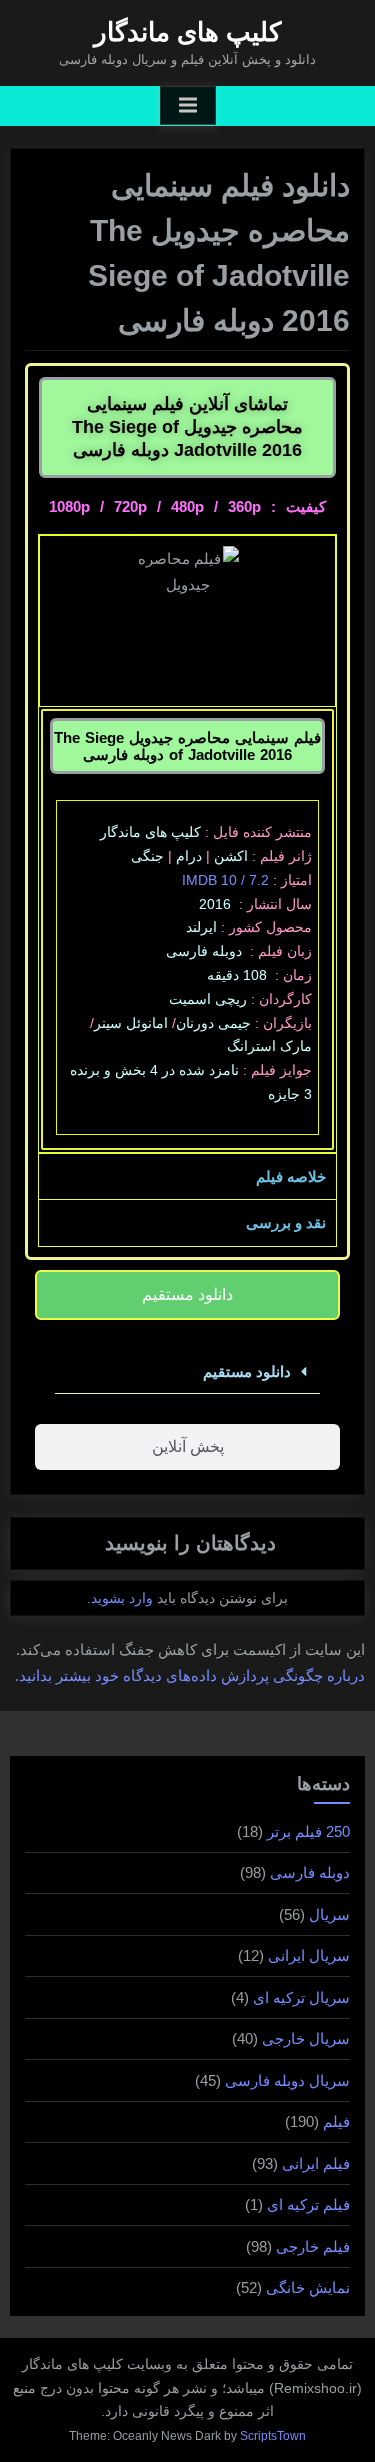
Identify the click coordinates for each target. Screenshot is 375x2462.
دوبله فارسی (310, 1872)
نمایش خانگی (308, 2287)
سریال (329, 1914)
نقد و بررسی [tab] (286, 1222)
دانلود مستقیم (247, 1371)
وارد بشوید (122, 1598)
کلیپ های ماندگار (187, 32)
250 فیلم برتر (308, 1831)
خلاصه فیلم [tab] (291, 1176)
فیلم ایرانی (316, 2163)
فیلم (336, 2121)
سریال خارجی (306, 2038)
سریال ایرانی (309, 1955)
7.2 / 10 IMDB (225, 880)
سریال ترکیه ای (301, 1997)
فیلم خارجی (313, 2246)
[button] (187, 1372)
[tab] (187, 1295)
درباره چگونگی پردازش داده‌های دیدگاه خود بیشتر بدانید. (190, 1675)
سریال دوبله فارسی (287, 2080)
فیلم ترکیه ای (308, 2204)
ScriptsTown (273, 2436)
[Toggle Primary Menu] (188, 106)
